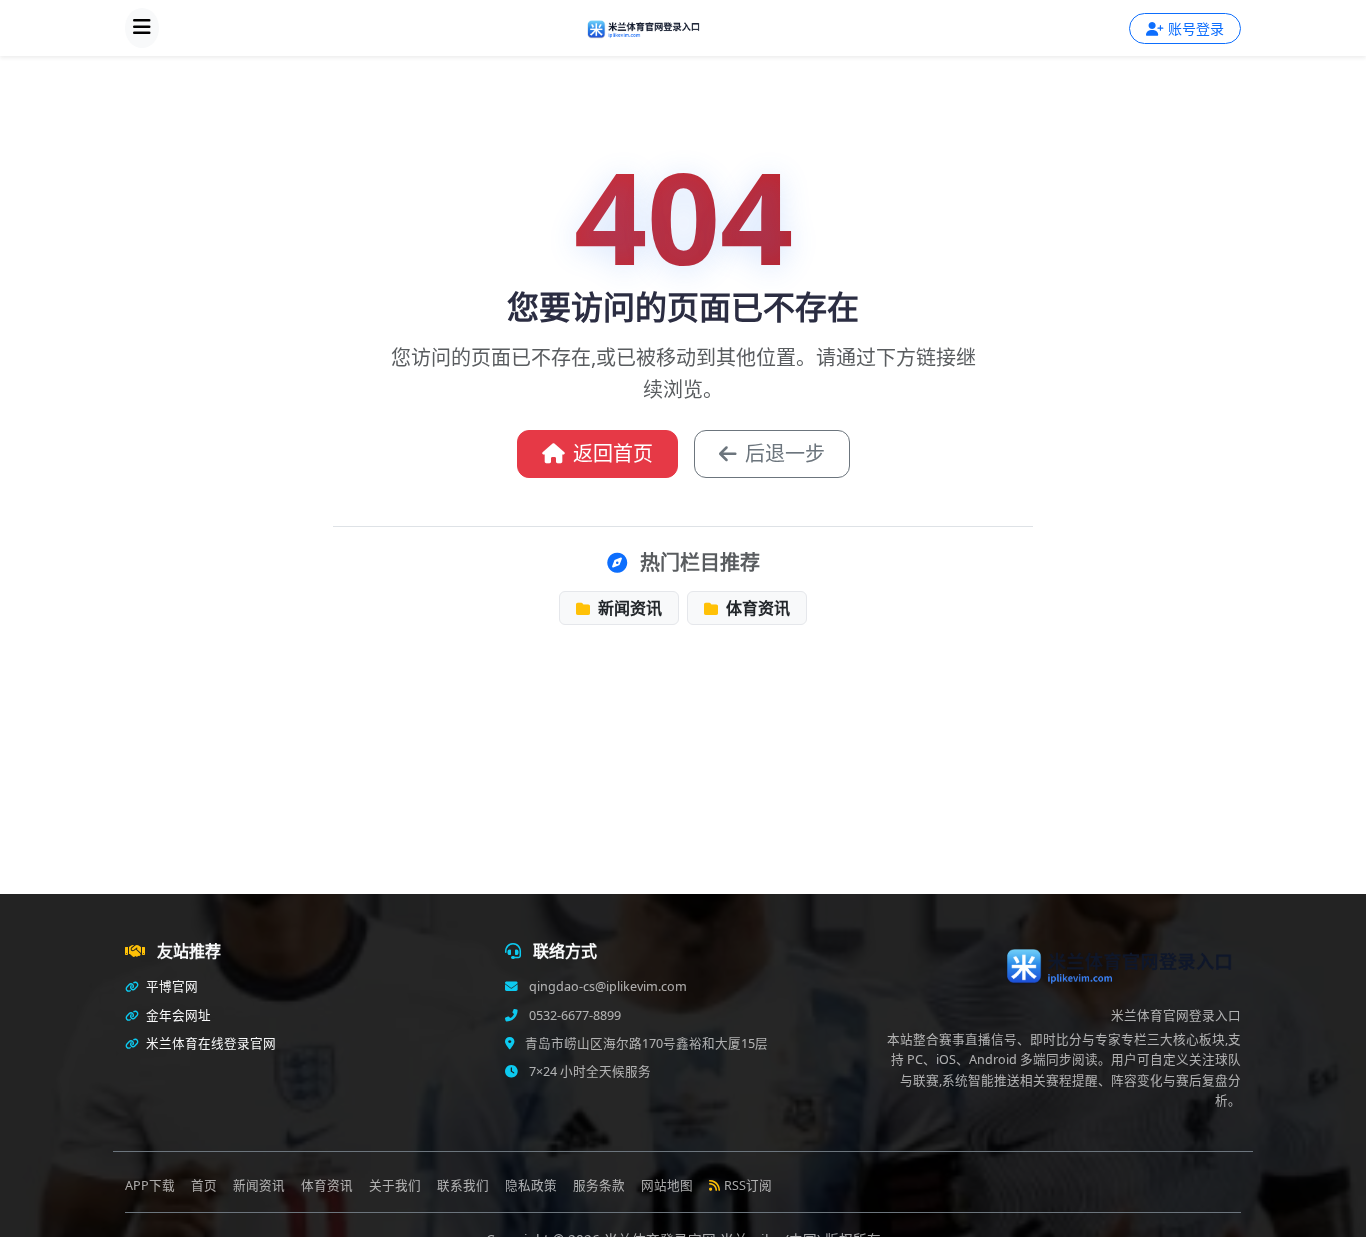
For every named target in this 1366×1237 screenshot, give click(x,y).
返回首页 (613, 453)
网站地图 (667, 1185)
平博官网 (170, 986)
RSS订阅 (748, 1185)
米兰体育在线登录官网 (209, 1043)
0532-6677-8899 (573, 1015)
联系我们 (463, 1185)
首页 (204, 1185)
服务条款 (599, 1185)
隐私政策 (531, 1185)
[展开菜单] (142, 28)
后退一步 (785, 453)
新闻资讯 (628, 608)
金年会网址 (177, 1015)
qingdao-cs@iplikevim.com (606, 986)
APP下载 (150, 1185)
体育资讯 (756, 608)
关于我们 (395, 1185)
